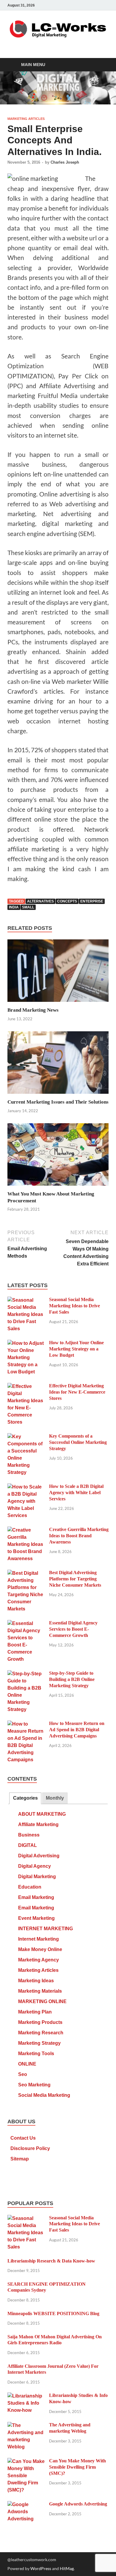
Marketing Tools (36, 2054)
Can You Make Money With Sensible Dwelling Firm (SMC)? (77, 2467)
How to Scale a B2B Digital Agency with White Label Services (76, 1493)
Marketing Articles (26, 119)
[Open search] (101, 65)
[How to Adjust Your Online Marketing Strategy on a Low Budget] (26, 1343)
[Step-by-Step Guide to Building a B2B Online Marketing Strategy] (26, 1674)
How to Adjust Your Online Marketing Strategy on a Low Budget (76, 1349)
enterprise (92, 901)
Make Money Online (40, 1949)
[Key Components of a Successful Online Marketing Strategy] (26, 1437)
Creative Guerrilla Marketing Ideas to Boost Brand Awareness (79, 1536)
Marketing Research (41, 2033)
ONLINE (27, 2064)
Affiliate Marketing (38, 1824)
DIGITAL (28, 1845)
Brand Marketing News (33, 1010)
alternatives (40, 901)
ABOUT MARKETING (42, 1814)
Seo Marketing (34, 2085)
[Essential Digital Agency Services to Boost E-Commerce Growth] (26, 1624)
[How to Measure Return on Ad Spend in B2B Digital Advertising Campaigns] (26, 1724)
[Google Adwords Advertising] (26, 2505)
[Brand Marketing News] (58, 973)
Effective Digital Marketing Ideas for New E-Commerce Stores (77, 1392)
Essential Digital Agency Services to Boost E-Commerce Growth (73, 1629)
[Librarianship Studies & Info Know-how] (26, 2396)
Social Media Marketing (44, 2095)
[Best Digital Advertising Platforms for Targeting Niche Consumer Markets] (26, 1573)
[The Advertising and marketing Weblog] (26, 2426)
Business (29, 1835)
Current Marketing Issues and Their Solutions (58, 1102)
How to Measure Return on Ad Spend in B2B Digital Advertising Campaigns (77, 1730)
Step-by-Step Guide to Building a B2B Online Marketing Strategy (72, 1679)
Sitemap (20, 2159)
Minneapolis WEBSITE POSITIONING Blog (53, 2313)
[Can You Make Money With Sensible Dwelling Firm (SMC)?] (26, 2462)
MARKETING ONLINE (42, 2001)
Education (30, 1887)
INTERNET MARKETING (46, 1929)
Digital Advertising (39, 1856)
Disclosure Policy (30, 2148)
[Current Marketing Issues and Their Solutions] (58, 1064)
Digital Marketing (37, 1877)
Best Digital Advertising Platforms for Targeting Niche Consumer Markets (75, 1579)
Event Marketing (36, 1918)
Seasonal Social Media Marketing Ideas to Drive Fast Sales (75, 1306)
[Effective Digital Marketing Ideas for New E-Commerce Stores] (26, 1387)
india (14, 907)
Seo (23, 2074)
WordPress (41, 2568)
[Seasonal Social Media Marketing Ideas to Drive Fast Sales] (26, 1300)
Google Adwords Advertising (78, 2504)
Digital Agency (35, 1866)
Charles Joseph (65, 162)
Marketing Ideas (36, 1981)
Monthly (55, 1798)
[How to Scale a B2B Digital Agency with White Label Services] (26, 1487)
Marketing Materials (40, 1991)
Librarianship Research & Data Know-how (51, 2261)
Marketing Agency (39, 1960)
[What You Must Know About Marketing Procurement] (58, 1156)
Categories (25, 1798)
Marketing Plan (35, 2012)
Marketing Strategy (39, 2043)
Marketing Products (40, 2022)
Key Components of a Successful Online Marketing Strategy (78, 1442)
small (28, 907)
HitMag (67, 2568)
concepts (67, 901)
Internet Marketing (39, 1939)
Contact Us (23, 2138)
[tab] (25, 1798)
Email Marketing (36, 1897)
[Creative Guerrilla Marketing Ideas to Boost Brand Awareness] (26, 1530)
